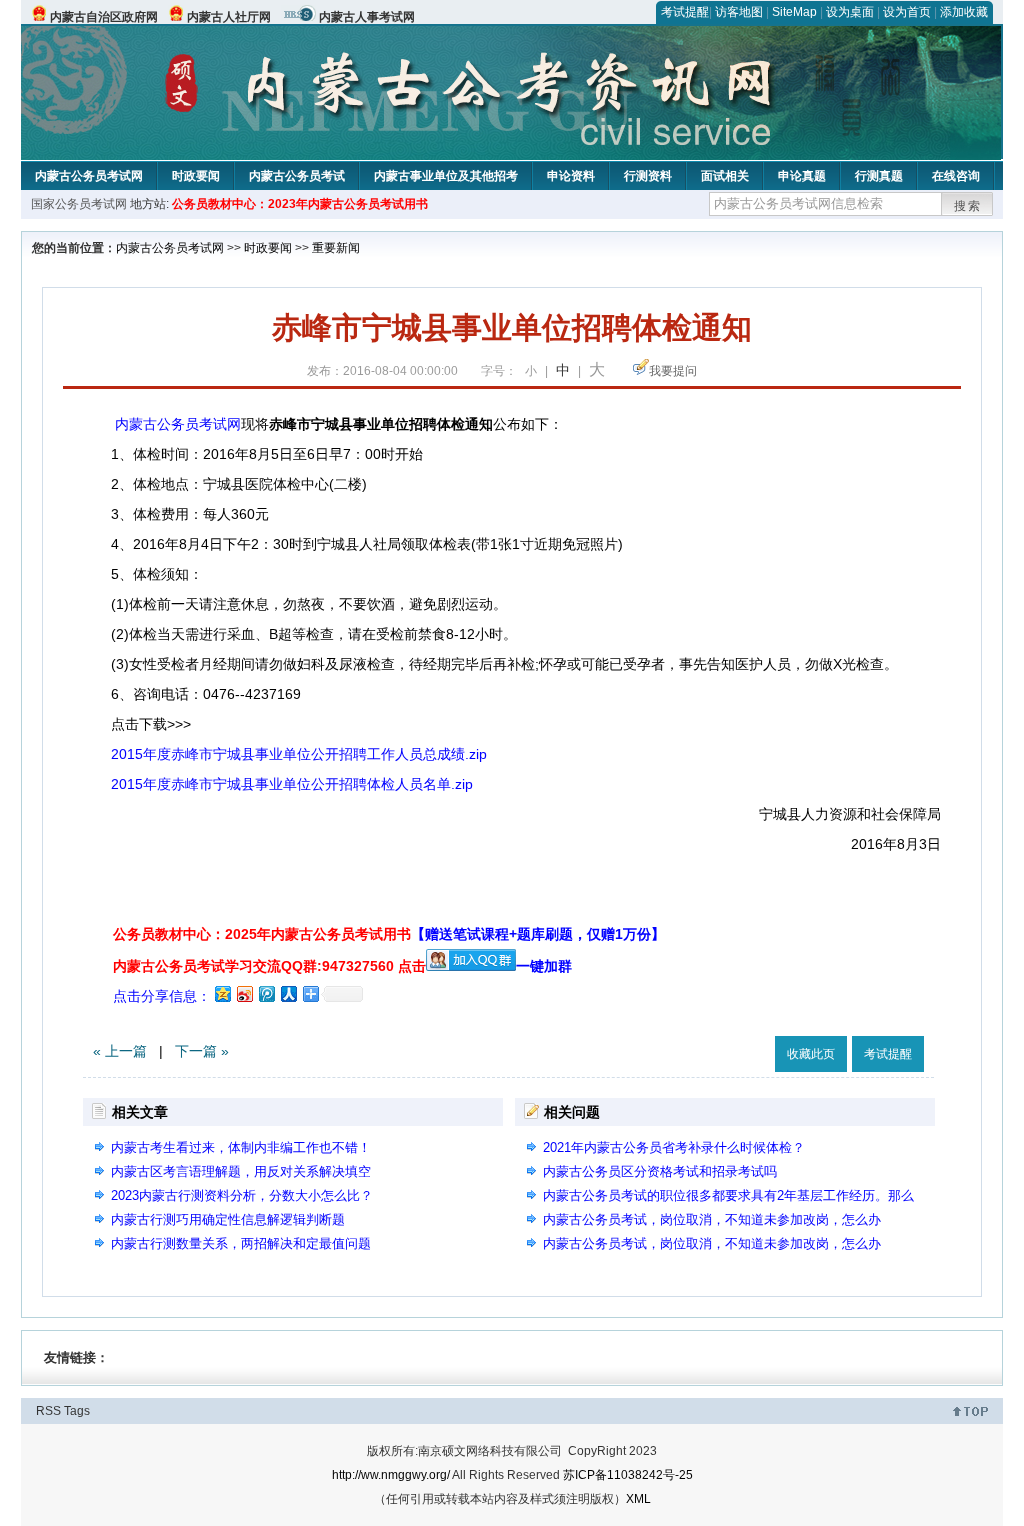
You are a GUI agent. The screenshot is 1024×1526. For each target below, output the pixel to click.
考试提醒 (685, 12)
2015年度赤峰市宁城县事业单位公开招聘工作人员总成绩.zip (299, 754)
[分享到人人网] (288, 993)
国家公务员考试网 (79, 204)
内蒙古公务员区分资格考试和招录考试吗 (660, 1171)
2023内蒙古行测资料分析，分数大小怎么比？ (242, 1195)
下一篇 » (202, 1051)
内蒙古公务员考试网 (89, 176)
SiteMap (794, 12)
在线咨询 (956, 176)
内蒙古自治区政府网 (104, 17)
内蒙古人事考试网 (367, 17)
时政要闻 (196, 176)
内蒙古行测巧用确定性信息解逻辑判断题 (228, 1219)
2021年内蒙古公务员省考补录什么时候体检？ (674, 1147)
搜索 (968, 206)
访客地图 (739, 12)
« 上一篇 (120, 1051)
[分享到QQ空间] (222, 993)
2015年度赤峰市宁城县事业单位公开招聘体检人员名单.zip (292, 784)
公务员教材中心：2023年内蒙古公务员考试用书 (300, 204)
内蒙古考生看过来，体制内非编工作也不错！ (241, 1147)
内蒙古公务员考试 (297, 176)
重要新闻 (336, 248)
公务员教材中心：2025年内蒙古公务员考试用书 (389, 934)
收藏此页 (811, 1054)
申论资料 (571, 176)
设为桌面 (850, 12)
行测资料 (648, 176)
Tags (77, 1411)
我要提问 (673, 371)
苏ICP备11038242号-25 (628, 1475)
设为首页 (907, 12)
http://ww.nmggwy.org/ (391, 1475)
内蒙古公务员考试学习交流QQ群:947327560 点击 (269, 966)
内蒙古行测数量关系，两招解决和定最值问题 (241, 1243)
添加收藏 (964, 12)
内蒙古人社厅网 (229, 17)
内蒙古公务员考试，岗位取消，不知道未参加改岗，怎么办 (712, 1219)
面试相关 (725, 176)
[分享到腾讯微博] (266, 993)
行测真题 (879, 176)
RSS (48, 1411)
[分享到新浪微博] (244, 993)
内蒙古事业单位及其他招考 (446, 176)
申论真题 (802, 176)
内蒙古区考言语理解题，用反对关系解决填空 (241, 1171)
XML (638, 1499)
